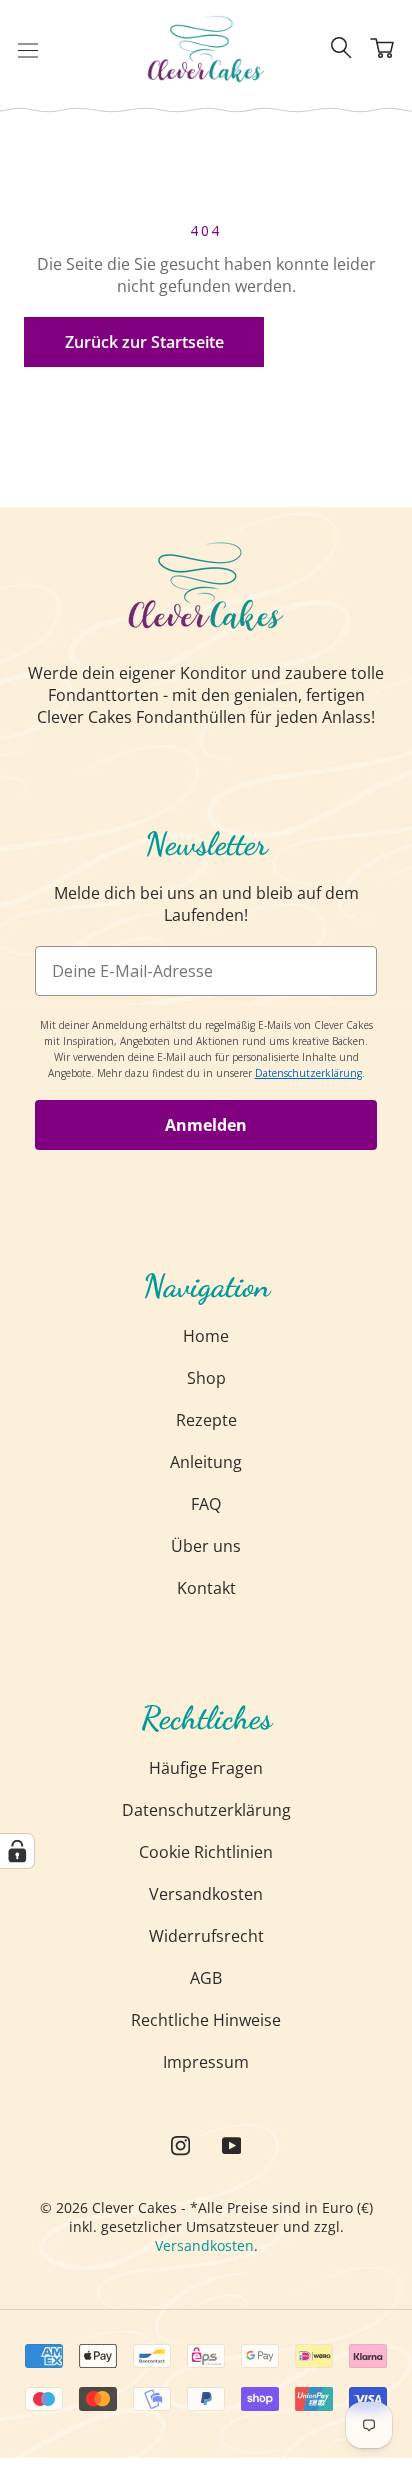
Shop (206, 1378)
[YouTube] (231, 2144)
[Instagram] (180, 2144)
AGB (206, 1978)
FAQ (206, 1504)
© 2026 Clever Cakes (108, 2207)
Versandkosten (206, 1894)
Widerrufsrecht (206, 1936)
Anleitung (206, 1462)
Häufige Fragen (206, 1768)
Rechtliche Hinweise (206, 2020)
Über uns (206, 1546)
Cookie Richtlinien (206, 1852)
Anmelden (206, 1125)
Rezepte (206, 1420)
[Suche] (341, 49)
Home (206, 1336)
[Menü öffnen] (28, 48)
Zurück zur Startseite (144, 342)
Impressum (206, 2062)
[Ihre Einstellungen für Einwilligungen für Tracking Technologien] (17, 1851)
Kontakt (206, 1588)
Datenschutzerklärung (206, 1810)
